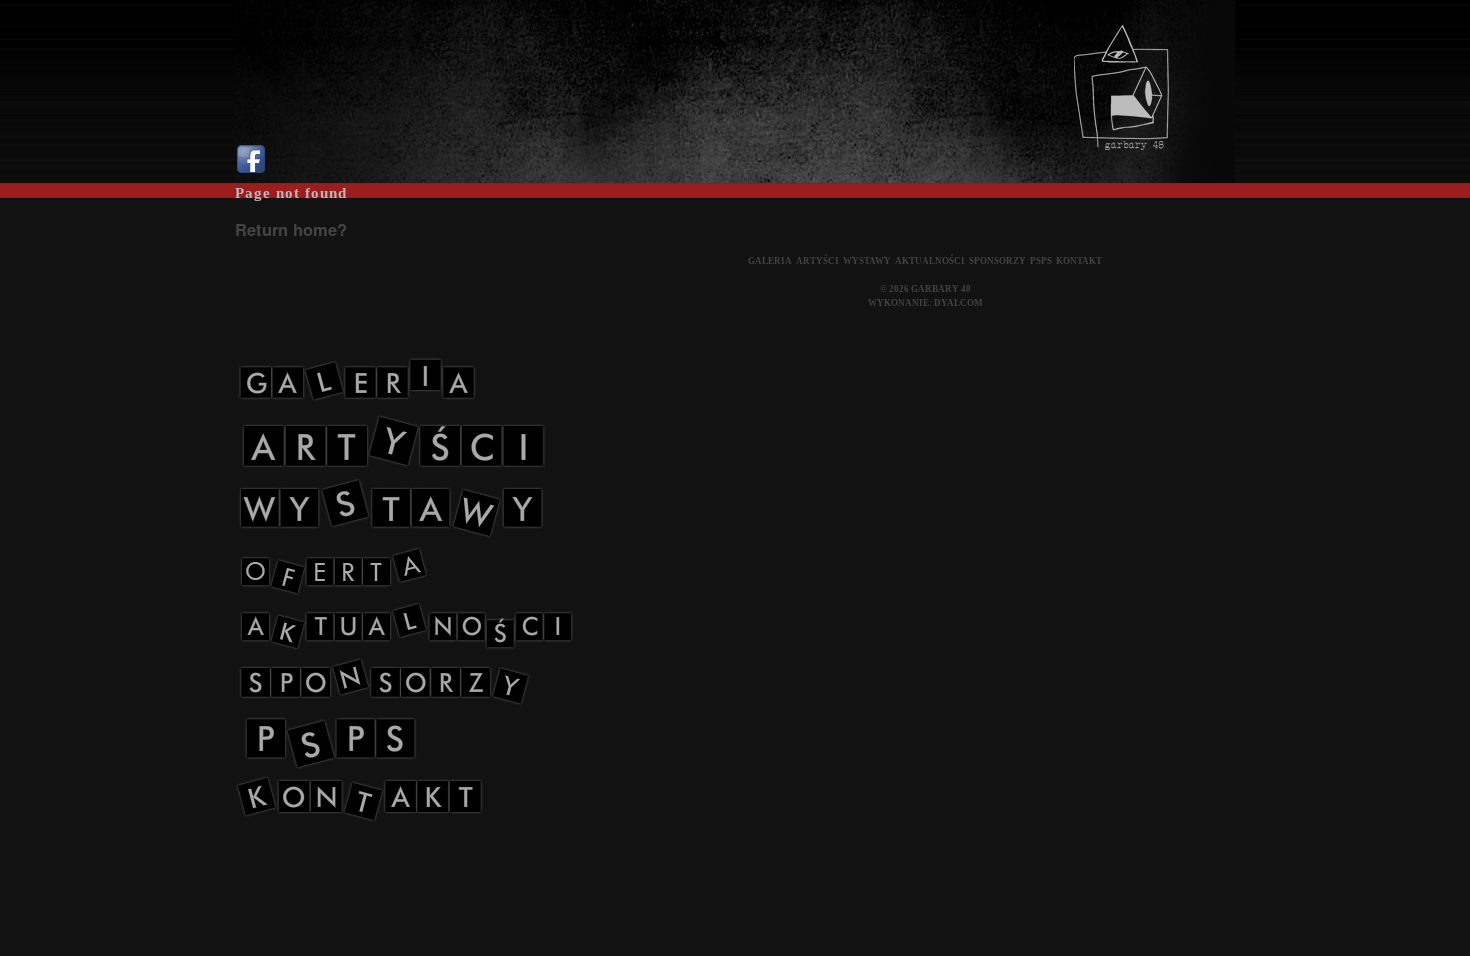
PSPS (1041, 261)
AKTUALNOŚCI (930, 261)
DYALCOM (958, 303)
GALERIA (770, 261)
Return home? (291, 229)
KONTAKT (1079, 261)
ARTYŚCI (817, 261)
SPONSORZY (997, 261)
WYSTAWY (867, 261)
